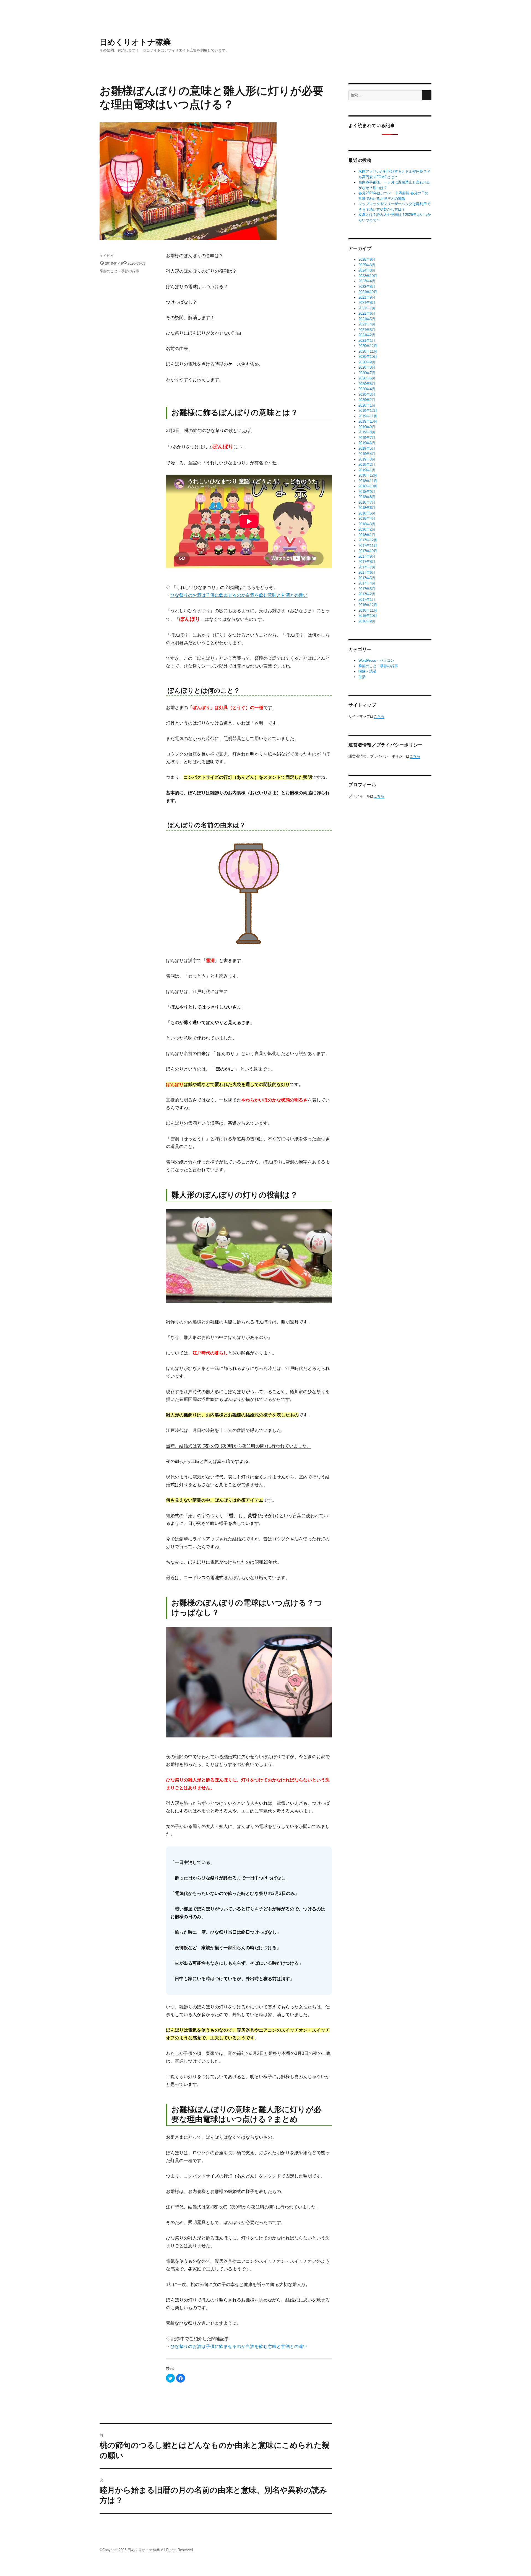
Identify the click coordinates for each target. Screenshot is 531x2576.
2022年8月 (367, 287)
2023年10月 (368, 276)
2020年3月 (367, 395)
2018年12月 (368, 475)
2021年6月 (367, 313)
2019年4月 (367, 454)
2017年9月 (367, 556)
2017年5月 (367, 578)
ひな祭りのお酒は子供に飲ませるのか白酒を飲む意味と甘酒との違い (239, 595)
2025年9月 (367, 259)
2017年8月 (367, 562)
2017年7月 (367, 567)
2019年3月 (367, 459)
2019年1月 (367, 470)
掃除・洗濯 (367, 671)
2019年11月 (368, 416)
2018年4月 (367, 518)
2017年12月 (368, 540)
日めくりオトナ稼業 (135, 42)
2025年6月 (367, 265)
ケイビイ (107, 255)
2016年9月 (367, 621)
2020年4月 (367, 389)
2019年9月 (367, 427)
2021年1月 (367, 341)
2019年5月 (367, 448)
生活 (362, 677)
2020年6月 (367, 378)
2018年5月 (367, 513)
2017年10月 (368, 551)
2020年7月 (367, 373)
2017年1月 (367, 600)
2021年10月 (368, 292)
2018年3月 (367, 524)
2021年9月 (367, 297)
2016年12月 (368, 605)
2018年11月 (368, 481)
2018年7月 (367, 502)
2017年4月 (367, 583)
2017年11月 (368, 546)
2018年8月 (367, 497)
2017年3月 (367, 589)
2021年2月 (367, 335)
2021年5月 (367, 319)
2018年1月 (367, 535)
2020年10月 (368, 357)
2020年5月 (367, 384)
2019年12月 (368, 411)
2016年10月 (368, 616)
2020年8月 (367, 367)
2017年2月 (367, 594)
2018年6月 (367, 508)
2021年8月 (367, 303)
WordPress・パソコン (376, 660)
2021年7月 (367, 308)
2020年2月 (367, 400)
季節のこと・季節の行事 (119, 271)
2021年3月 (367, 330)
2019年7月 (367, 438)
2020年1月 (367, 405)
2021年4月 (367, 324)
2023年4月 (367, 281)
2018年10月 (368, 486)
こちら (379, 716)
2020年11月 (368, 351)
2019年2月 (367, 465)
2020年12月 (368, 346)
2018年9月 (367, 492)
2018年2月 (367, 529)
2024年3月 (367, 270)
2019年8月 (367, 432)
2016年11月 (368, 610)
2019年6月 (367, 443)
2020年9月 (367, 362)
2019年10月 (368, 421)
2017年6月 (367, 572)
